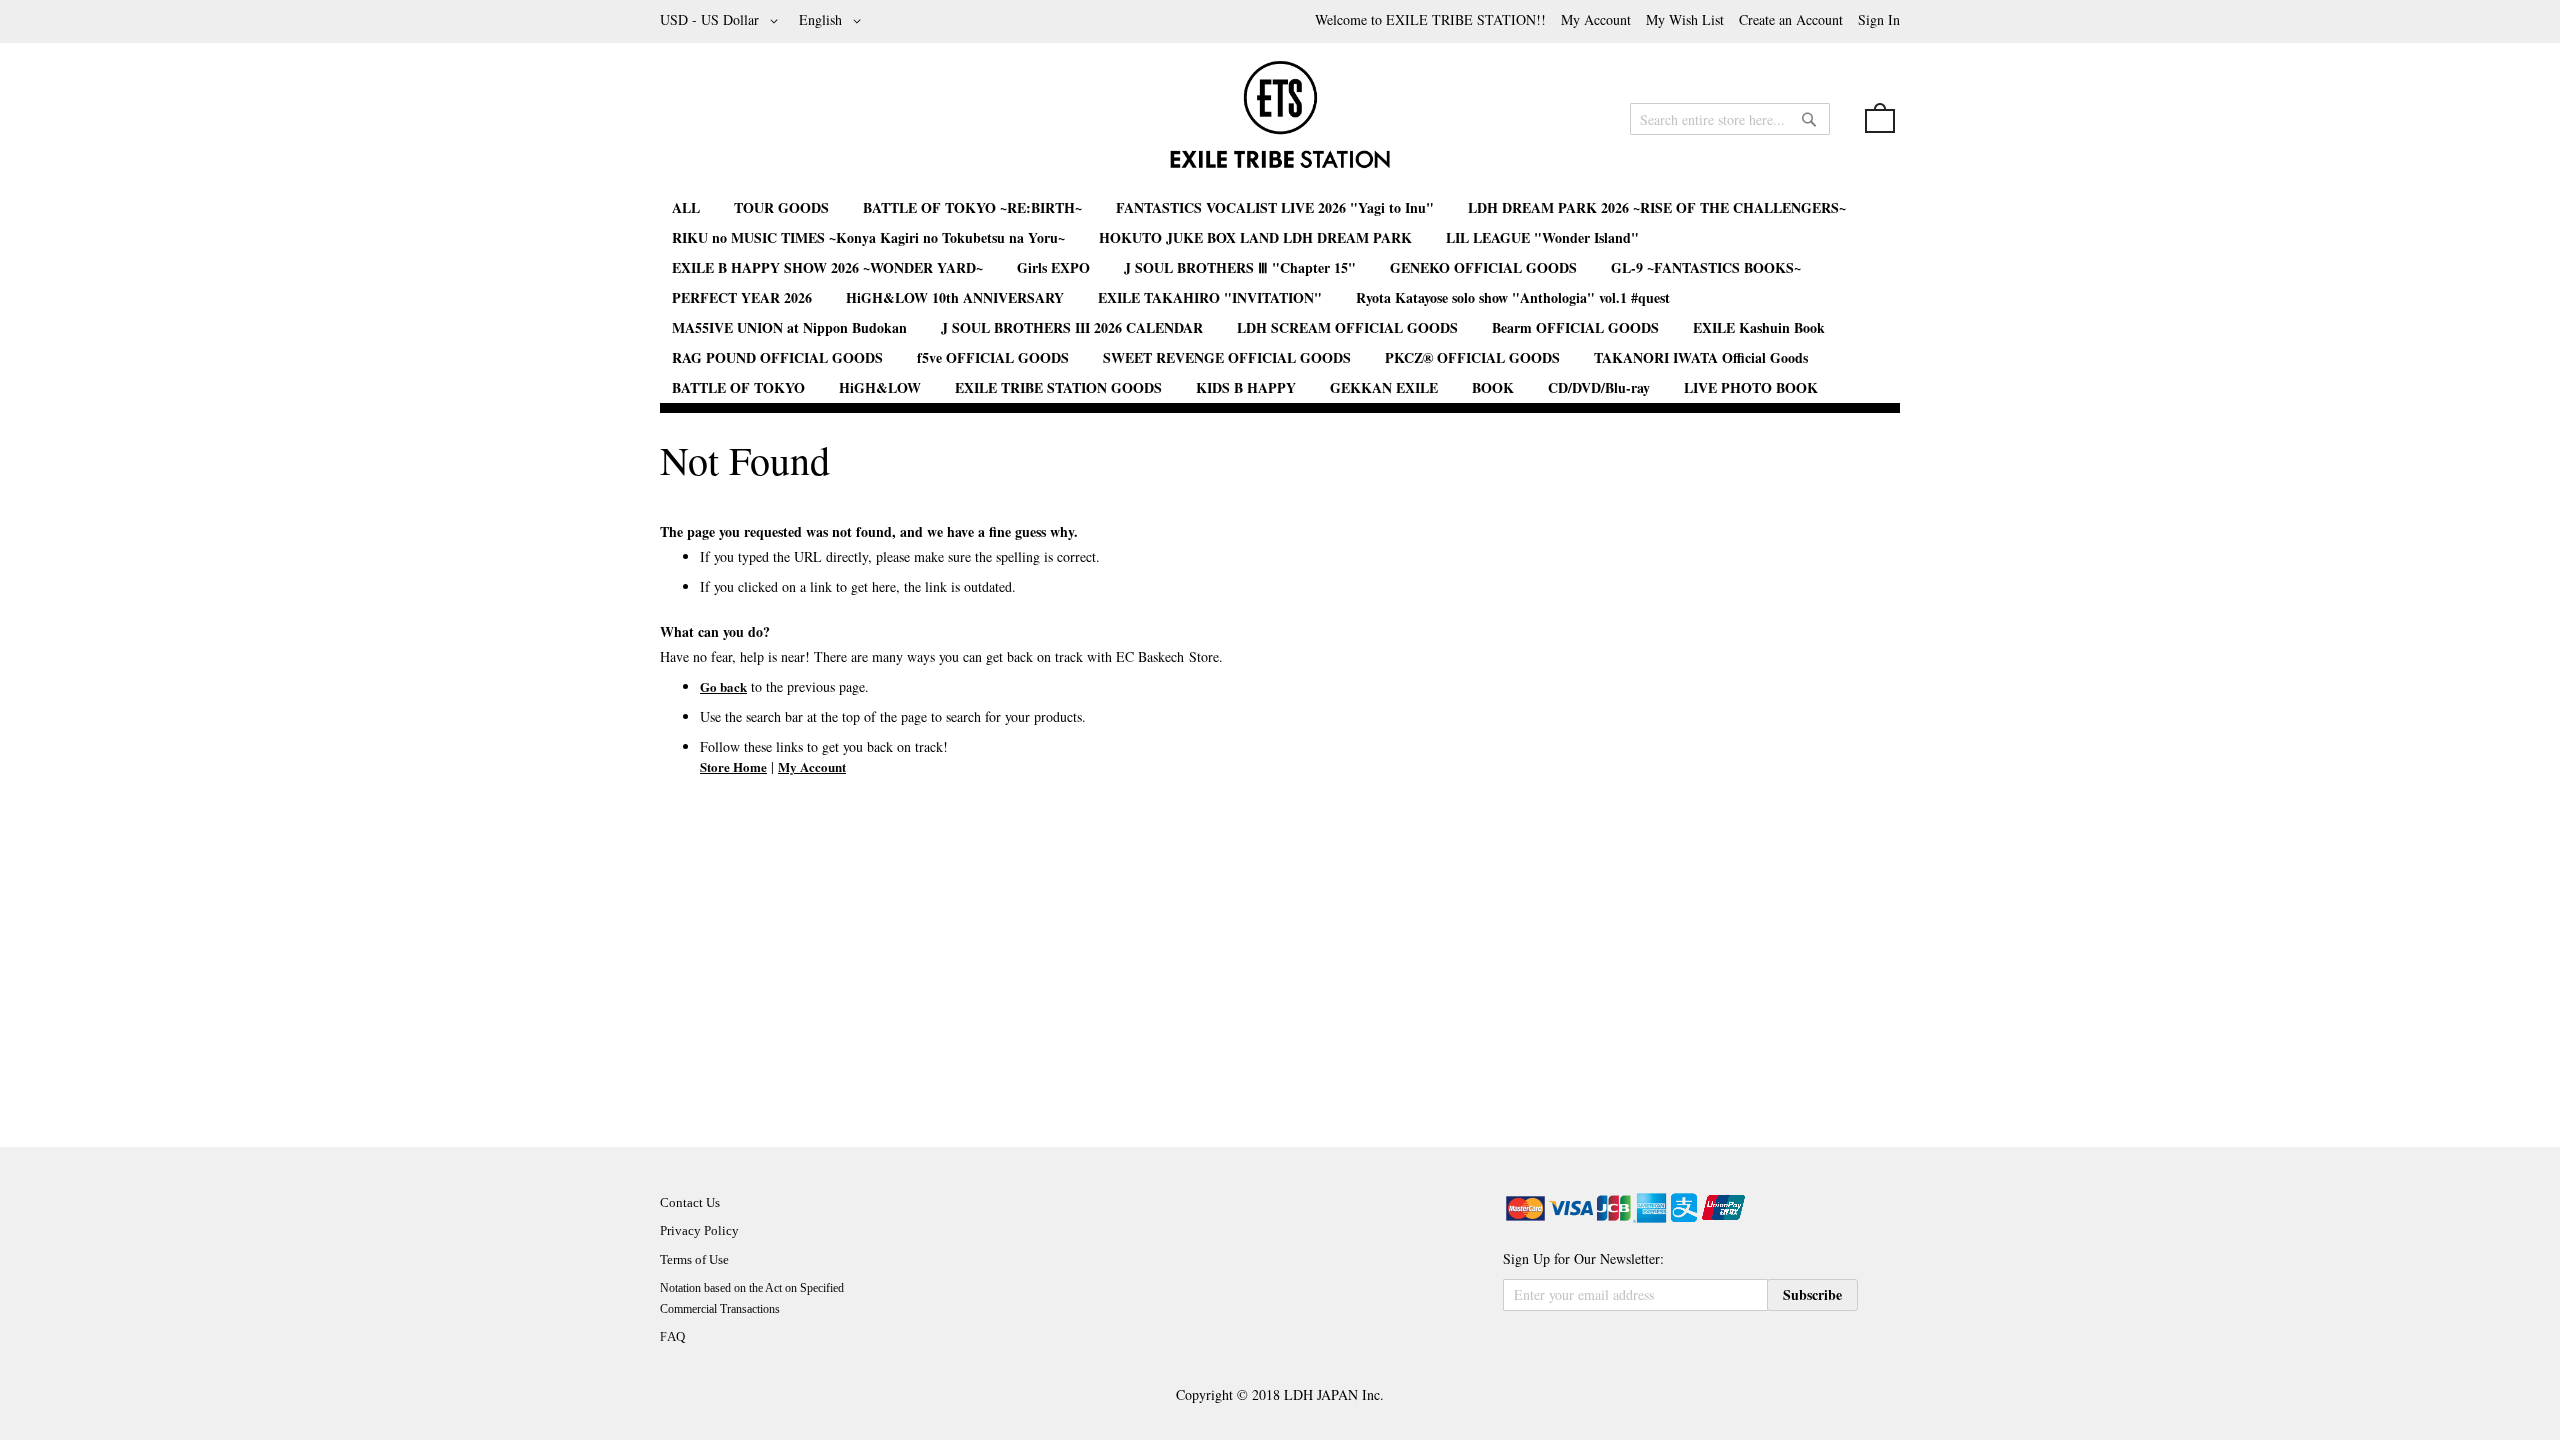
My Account (1596, 19)
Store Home (733, 766)
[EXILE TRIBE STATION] (1280, 123)
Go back (723, 686)
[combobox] (1730, 119)
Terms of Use (694, 1259)
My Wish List (1685, 19)
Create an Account (1791, 19)
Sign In (1879, 19)
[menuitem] (686, 207)
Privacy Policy (699, 1230)
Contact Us (690, 1202)
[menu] (1280, 298)
